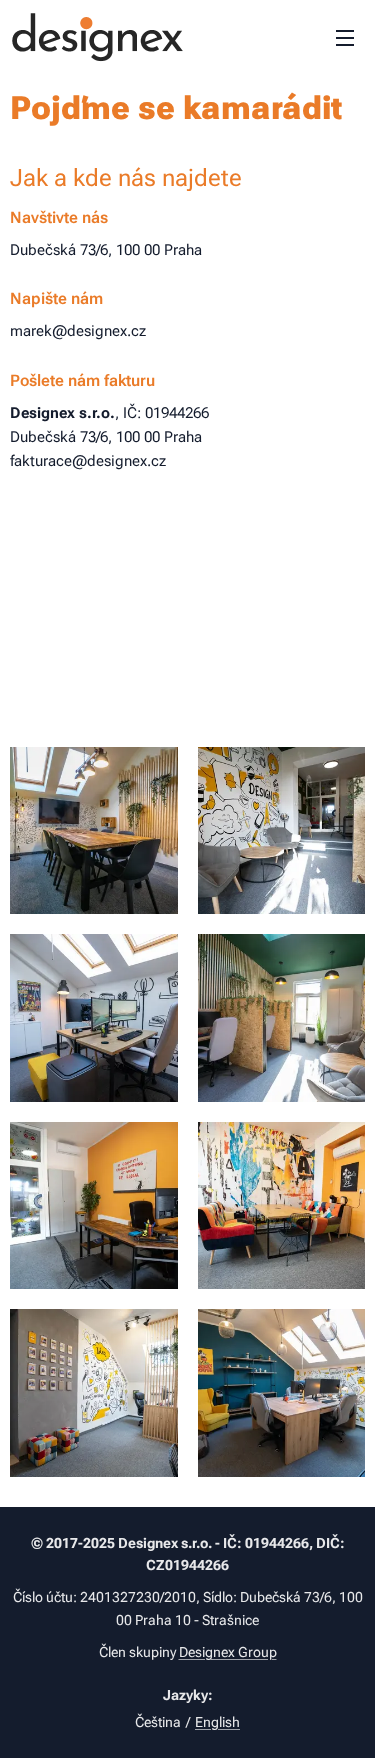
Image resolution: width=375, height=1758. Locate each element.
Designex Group (228, 1652)
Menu (345, 37)
